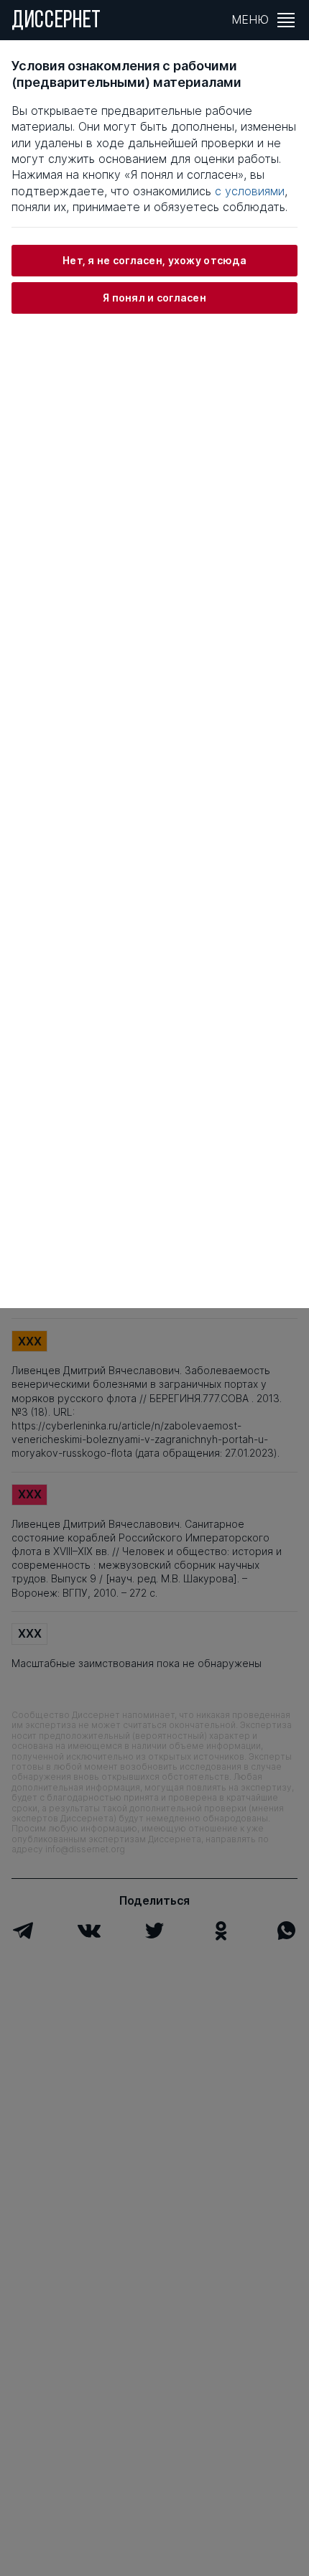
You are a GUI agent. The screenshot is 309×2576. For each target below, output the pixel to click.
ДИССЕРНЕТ (56, 22)
